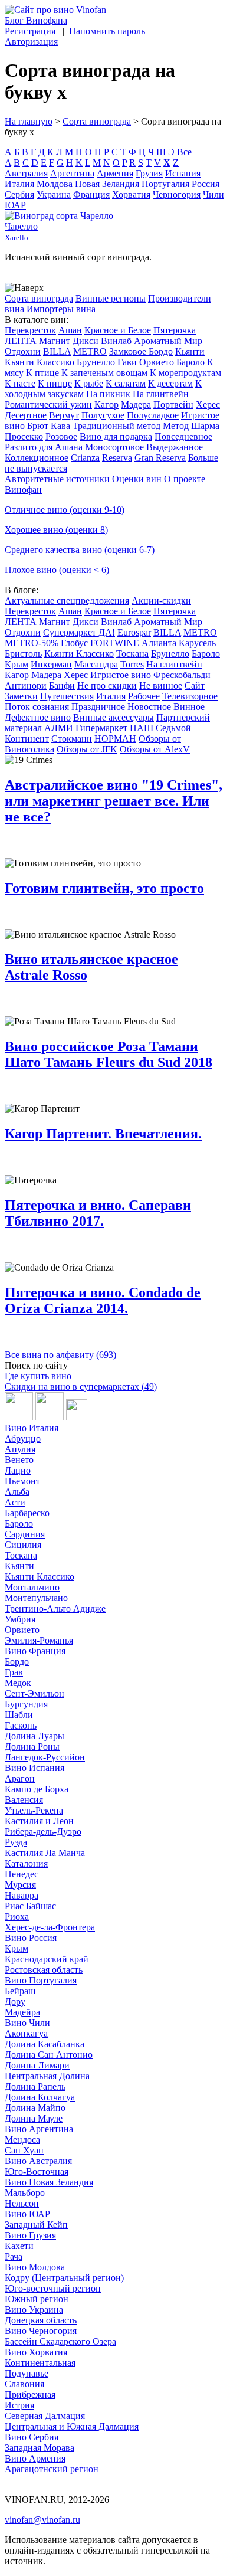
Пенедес (22, 1874)
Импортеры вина (61, 309)
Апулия (20, 1449)
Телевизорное (190, 696)
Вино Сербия (32, 2437)
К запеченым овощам (104, 373)
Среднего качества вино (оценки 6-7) (80, 550)
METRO (90, 351)
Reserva (117, 458)
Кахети (19, 2246)
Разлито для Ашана (44, 447)
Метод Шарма (191, 426)
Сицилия (23, 1545)
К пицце (55, 383)
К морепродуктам (185, 373)
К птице (42, 373)
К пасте (20, 383)
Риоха (17, 1917)
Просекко (24, 436)
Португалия (165, 184)
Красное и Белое (118, 330)
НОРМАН (115, 739)
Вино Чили (27, 2023)
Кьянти (190, 351)
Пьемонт (22, 1481)
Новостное (149, 707)
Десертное (26, 415)
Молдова (55, 184)
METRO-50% (32, 643)
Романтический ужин (48, 405)
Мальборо (25, 2193)
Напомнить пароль (107, 31)
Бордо (17, 1662)
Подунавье (27, 2373)
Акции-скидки (161, 600)
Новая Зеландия (107, 184)
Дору (15, 2001)
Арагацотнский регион (52, 2469)
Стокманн (72, 739)
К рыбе (89, 383)
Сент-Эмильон (34, 1693)
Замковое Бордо (141, 351)
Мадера (136, 405)
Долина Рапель (35, 2086)
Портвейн (173, 405)
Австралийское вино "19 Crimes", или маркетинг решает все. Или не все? (114, 801)
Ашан (70, 330)
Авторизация (31, 42)
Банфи (62, 685)
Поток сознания (37, 707)
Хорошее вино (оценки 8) (56, 530)
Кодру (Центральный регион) (64, 2278)
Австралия (26, 173)
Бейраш (20, 1991)
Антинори (26, 685)
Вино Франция (35, 1651)
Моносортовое (114, 447)
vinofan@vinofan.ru (42, 2520)
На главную (29, 121)
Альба (17, 1492)
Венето (19, 1460)
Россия (206, 184)
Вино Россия (31, 1938)
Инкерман (51, 664)
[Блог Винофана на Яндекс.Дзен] (50, 1417)
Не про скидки (107, 685)
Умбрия (20, 1619)
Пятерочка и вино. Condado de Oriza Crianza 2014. (103, 1300)
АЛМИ (59, 728)
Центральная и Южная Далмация (72, 2426)
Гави (127, 362)
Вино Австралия (38, 2161)
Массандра (96, 664)
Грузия (149, 173)
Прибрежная (30, 2395)
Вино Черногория (41, 2331)
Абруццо (23, 1438)
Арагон (20, 1778)
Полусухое (103, 415)
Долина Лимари (37, 2065)
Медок (18, 1683)
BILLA (57, 351)
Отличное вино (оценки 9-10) (65, 510)
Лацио (18, 1470)
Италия (19, 184)
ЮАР (15, 205)
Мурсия (20, 1885)
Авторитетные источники (57, 479)
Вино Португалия (41, 1980)
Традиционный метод (116, 426)
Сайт (195, 685)
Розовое (61, 436)
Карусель (197, 643)
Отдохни (23, 351)
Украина (54, 194)
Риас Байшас (30, 1906)
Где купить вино (38, 1376)
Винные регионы (111, 298)
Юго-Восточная (37, 2171)
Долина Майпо (35, 2108)
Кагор (106, 405)
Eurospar (134, 632)
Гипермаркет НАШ (114, 728)
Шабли (19, 1715)
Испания (183, 173)
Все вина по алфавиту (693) (60, 1355)
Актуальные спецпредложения (67, 600)
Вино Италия (32, 1428)
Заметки (21, 696)
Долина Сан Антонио (49, 2055)
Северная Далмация (45, 2416)
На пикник (108, 394)
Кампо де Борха (37, 1789)
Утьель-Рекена (34, 1810)
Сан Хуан (24, 2150)
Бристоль (23, 654)
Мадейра (22, 2012)
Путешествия (67, 696)
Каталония (26, 1863)
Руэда (16, 1842)
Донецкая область (41, 2320)
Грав (14, 1672)
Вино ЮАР (27, 2214)
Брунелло (96, 362)
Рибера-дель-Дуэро (43, 1832)
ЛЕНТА (21, 341)
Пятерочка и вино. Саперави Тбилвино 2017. (98, 1213)
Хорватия (131, 194)
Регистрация (30, 31)
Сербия (19, 194)
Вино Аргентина (39, 2129)
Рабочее (144, 696)
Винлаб (116, 341)
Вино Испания (34, 1768)
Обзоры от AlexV (155, 749)
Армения (115, 173)
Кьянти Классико (40, 362)
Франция (91, 194)
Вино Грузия (30, 2235)
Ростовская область (44, 1970)
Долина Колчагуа (40, 2097)
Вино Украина (34, 2310)
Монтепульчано (36, 1598)
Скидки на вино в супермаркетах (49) (81, 1387)
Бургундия (26, 1704)
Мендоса (22, 2140)
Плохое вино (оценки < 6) (57, 570)
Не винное (161, 685)
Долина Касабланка (45, 2044)
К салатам (126, 383)
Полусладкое (153, 415)
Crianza (85, 458)
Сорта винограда (97, 121)
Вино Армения (35, 2458)
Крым (17, 664)
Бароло (190, 362)
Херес (208, 405)
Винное (189, 707)
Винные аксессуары (114, 717)
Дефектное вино (38, 717)
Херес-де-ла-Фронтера (50, 1927)
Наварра (22, 1895)
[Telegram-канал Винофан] (19, 1417)
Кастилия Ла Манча (45, 1853)
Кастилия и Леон (39, 1821)
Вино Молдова (35, 2267)
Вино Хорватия (36, 2352)
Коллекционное (37, 458)
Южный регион (37, 2299)
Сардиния (25, 1534)
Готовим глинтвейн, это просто (104, 888)
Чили (213, 194)
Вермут (64, 415)
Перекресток (30, 330)
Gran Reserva (160, 458)
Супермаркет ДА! (79, 632)
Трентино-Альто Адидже (55, 1608)
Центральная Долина (47, 2076)
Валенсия (24, 1800)
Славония (24, 2384)
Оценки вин (137, 479)
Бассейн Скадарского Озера (60, 2341)
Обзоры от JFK (87, 749)
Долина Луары (34, 1736)
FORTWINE (115, 643)
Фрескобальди (182, 675)
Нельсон (22, 2203)
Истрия (19, 2405)
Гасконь (21, 1725)
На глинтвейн (161, 394)
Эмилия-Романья (39, 1640)
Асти (15, 1502)
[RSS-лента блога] (77, 1417)
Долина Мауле (34, 2118)
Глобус (74, 643)
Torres (132, 664)
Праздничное (98, 707)
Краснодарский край (47, 1959)
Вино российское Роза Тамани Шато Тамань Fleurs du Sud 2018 (109, 1054)
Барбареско (27, 1513)
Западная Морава (40, 2448)
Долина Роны (32, 1747)
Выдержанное (175, 447)
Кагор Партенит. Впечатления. (103, 1134)
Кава (60, 426)
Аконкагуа (26, 2033)
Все (184, 152)
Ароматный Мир (168, 341)
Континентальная (40, 2363)
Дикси (86, 341)
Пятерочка (175, 330)
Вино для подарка (116, 436)
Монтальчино (32, 1587)
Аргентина (72, 173)
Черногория (177, 194)
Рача (14, 2256)
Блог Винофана (36, 20)
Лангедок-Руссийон (45, 1757)
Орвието (157, 362)
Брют (38, 426)
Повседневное (183, 436)
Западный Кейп (36, 2225)
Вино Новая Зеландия (49, 2182)
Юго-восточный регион (53, 2288)
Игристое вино (121, 675)
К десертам (170, 383)
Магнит (55, 341)
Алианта (159, 643)
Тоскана (132, 654)
